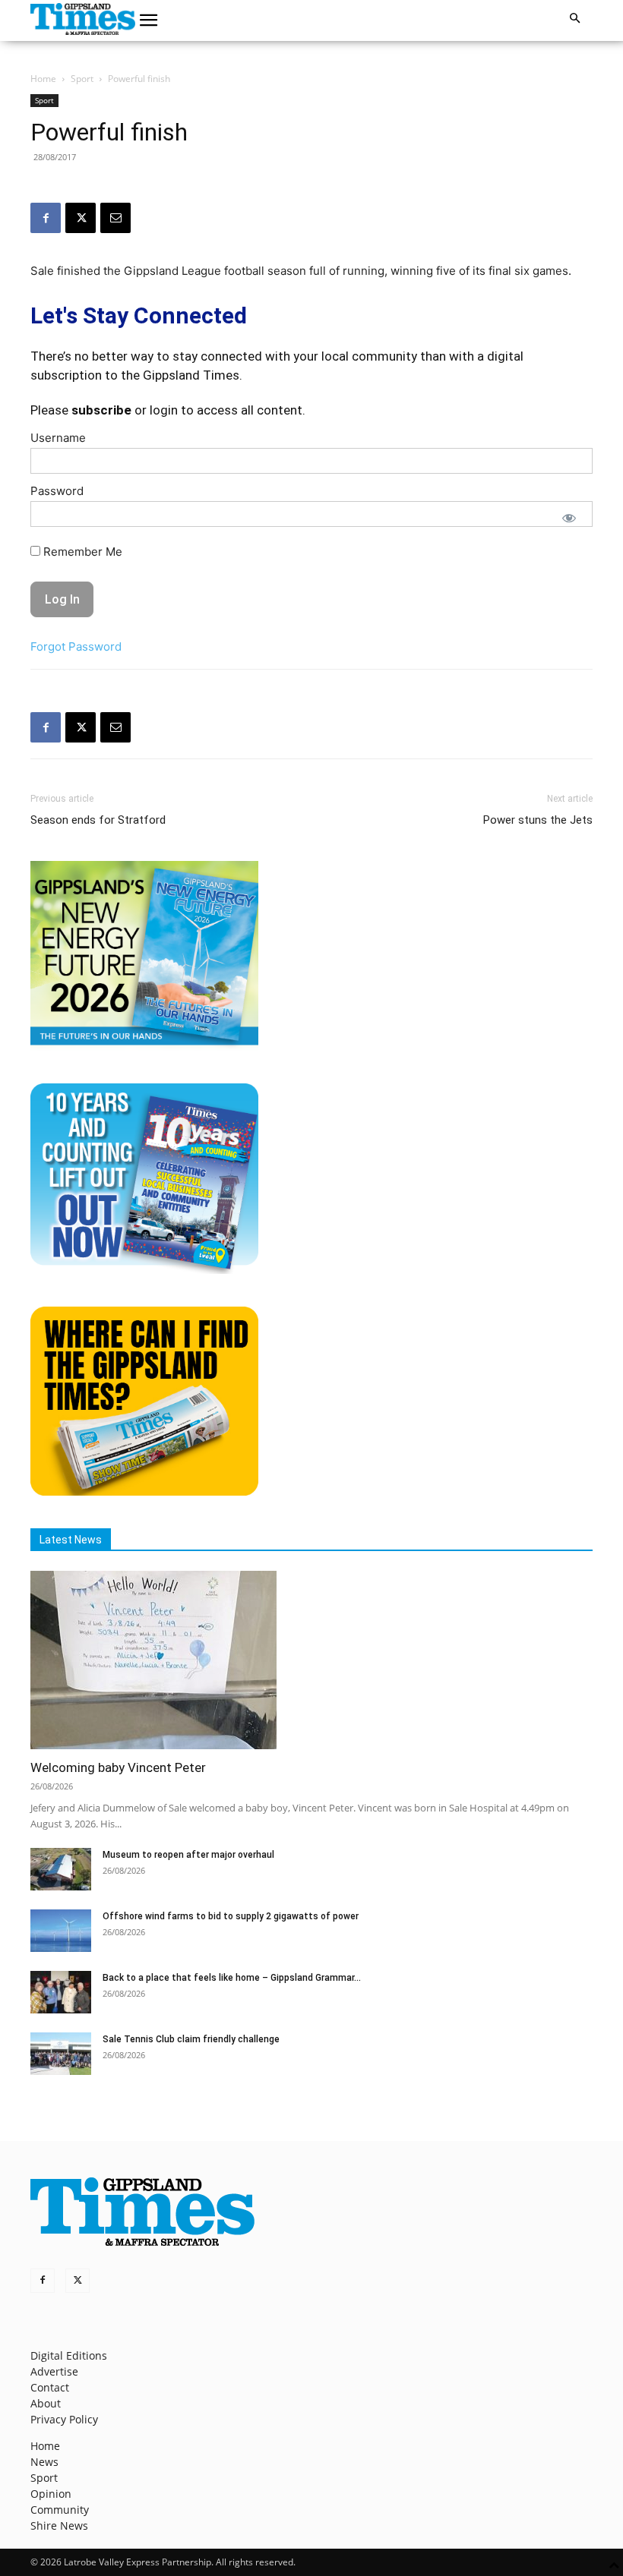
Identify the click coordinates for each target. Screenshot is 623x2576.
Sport (82, 79)
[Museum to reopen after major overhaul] (61, 1869)
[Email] (115, 218)
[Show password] (569, 518)
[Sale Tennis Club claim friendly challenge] (61, 2054)
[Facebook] (46, 218)
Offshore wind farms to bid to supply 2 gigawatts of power (231, 1916)
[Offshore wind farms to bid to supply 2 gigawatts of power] (61, 1931)
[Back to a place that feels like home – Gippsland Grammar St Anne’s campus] (61, 1992)
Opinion (51, 2494)
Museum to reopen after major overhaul (188, 1855)
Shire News (59, 2526)
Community (60, 2510)
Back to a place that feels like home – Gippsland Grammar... (232, 1978)
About (46, 2403)
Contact (50, 2387)
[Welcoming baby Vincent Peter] (311, 1660)
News (44, 2462)
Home (43, 79)
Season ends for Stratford (98, 820)
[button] (149, 20)
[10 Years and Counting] (144, 1270)
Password (57, 491)
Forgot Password (76, 646)
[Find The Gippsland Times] (144, 1491)
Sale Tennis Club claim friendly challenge (191, 2039)
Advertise (54, 2371)
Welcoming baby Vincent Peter (118, 1767)
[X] (81, 218)
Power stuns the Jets (538, 820)
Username (58, 438)
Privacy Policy (64, 2419)
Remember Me (81, 552)
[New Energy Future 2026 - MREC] (144, 1047)
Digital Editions (69, 2355)
